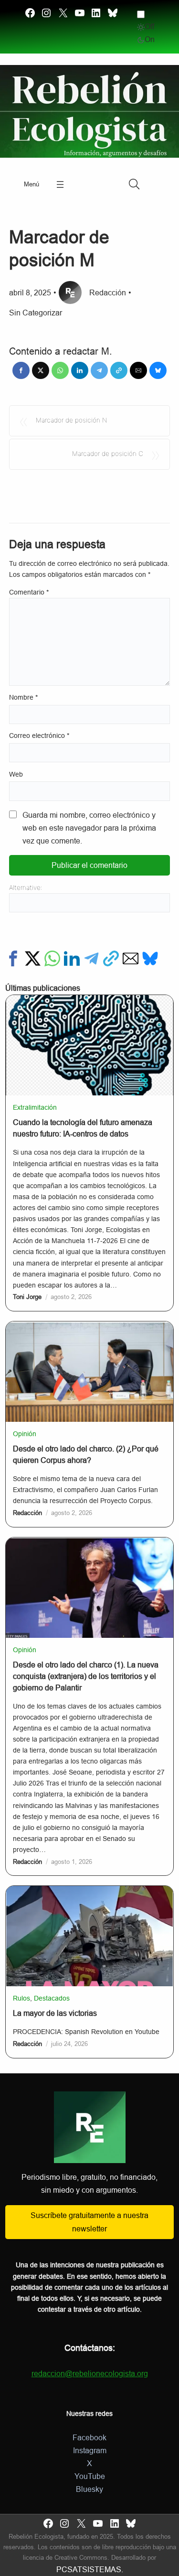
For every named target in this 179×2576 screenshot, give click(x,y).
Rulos (21, 1998)
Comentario (29, 592)
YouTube (90, 2476)
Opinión (25, 1434)
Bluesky (89, 2489)
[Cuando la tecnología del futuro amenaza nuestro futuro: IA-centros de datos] (89, 1001)
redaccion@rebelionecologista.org (90, 2374)
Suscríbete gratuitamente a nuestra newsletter (89, 2222)
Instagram (90, 2451)
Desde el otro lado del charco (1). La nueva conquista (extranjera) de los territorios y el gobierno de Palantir (86, 1676)
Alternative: (26, 888)
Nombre (23, 698)
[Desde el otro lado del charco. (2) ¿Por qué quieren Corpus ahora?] (89, 1328)
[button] (21, 370)
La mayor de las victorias (55, 2013)
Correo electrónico (39, 736)
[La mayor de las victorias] (89, 1892)
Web (16, 774)
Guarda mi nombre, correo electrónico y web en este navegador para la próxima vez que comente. (89, 828)
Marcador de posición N (72, 420)
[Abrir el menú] (60, 184)
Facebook (89, 2438)
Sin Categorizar (36, 313)
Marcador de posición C (108, 454)
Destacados (52, 1998)
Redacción (108, 293)
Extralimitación (35, 1107)
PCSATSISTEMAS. (90, 2570)
